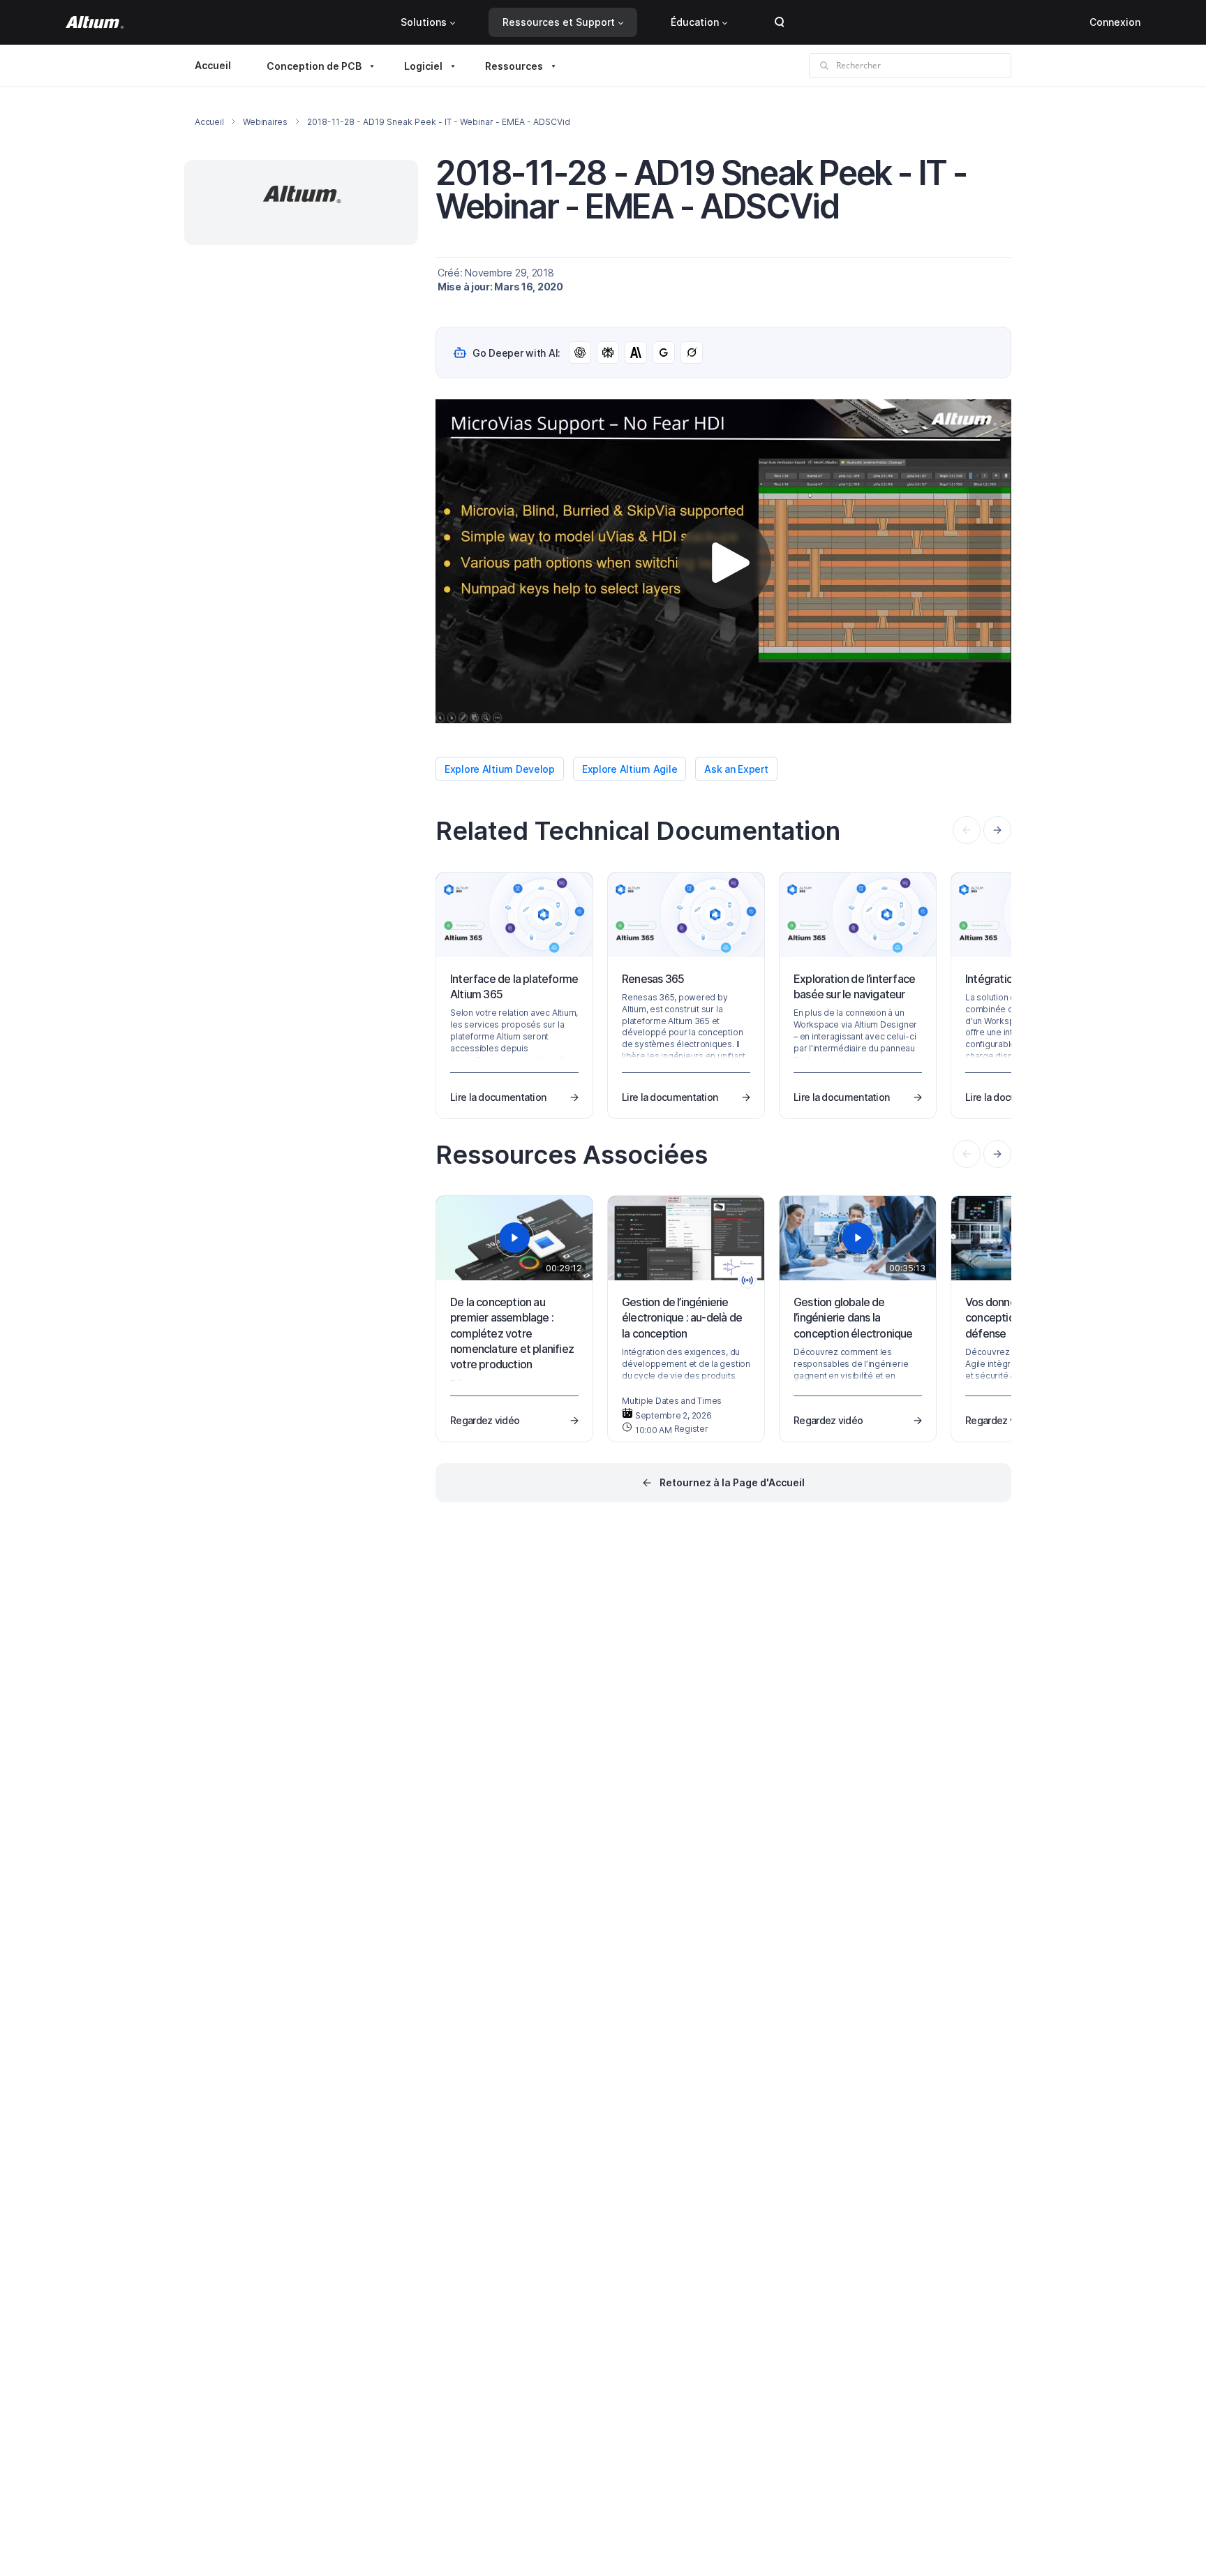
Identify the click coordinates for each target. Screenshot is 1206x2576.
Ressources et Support (559, 22)
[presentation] (997, 830)
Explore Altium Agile (630, 769)
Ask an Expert (736, 769)
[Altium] (95, 22)
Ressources (514, 66)
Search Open (780, 22)
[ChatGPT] (580, 353)
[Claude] (636, 353)
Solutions (424, 22)
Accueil (213, 65)
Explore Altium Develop (500, 769)
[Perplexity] (608, 353)
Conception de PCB (314, 66)
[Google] (664, 353)
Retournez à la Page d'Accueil (732, 1482)
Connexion (1115, 22)
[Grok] (692, 353)
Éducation (695, 22)
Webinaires (265, 122)
